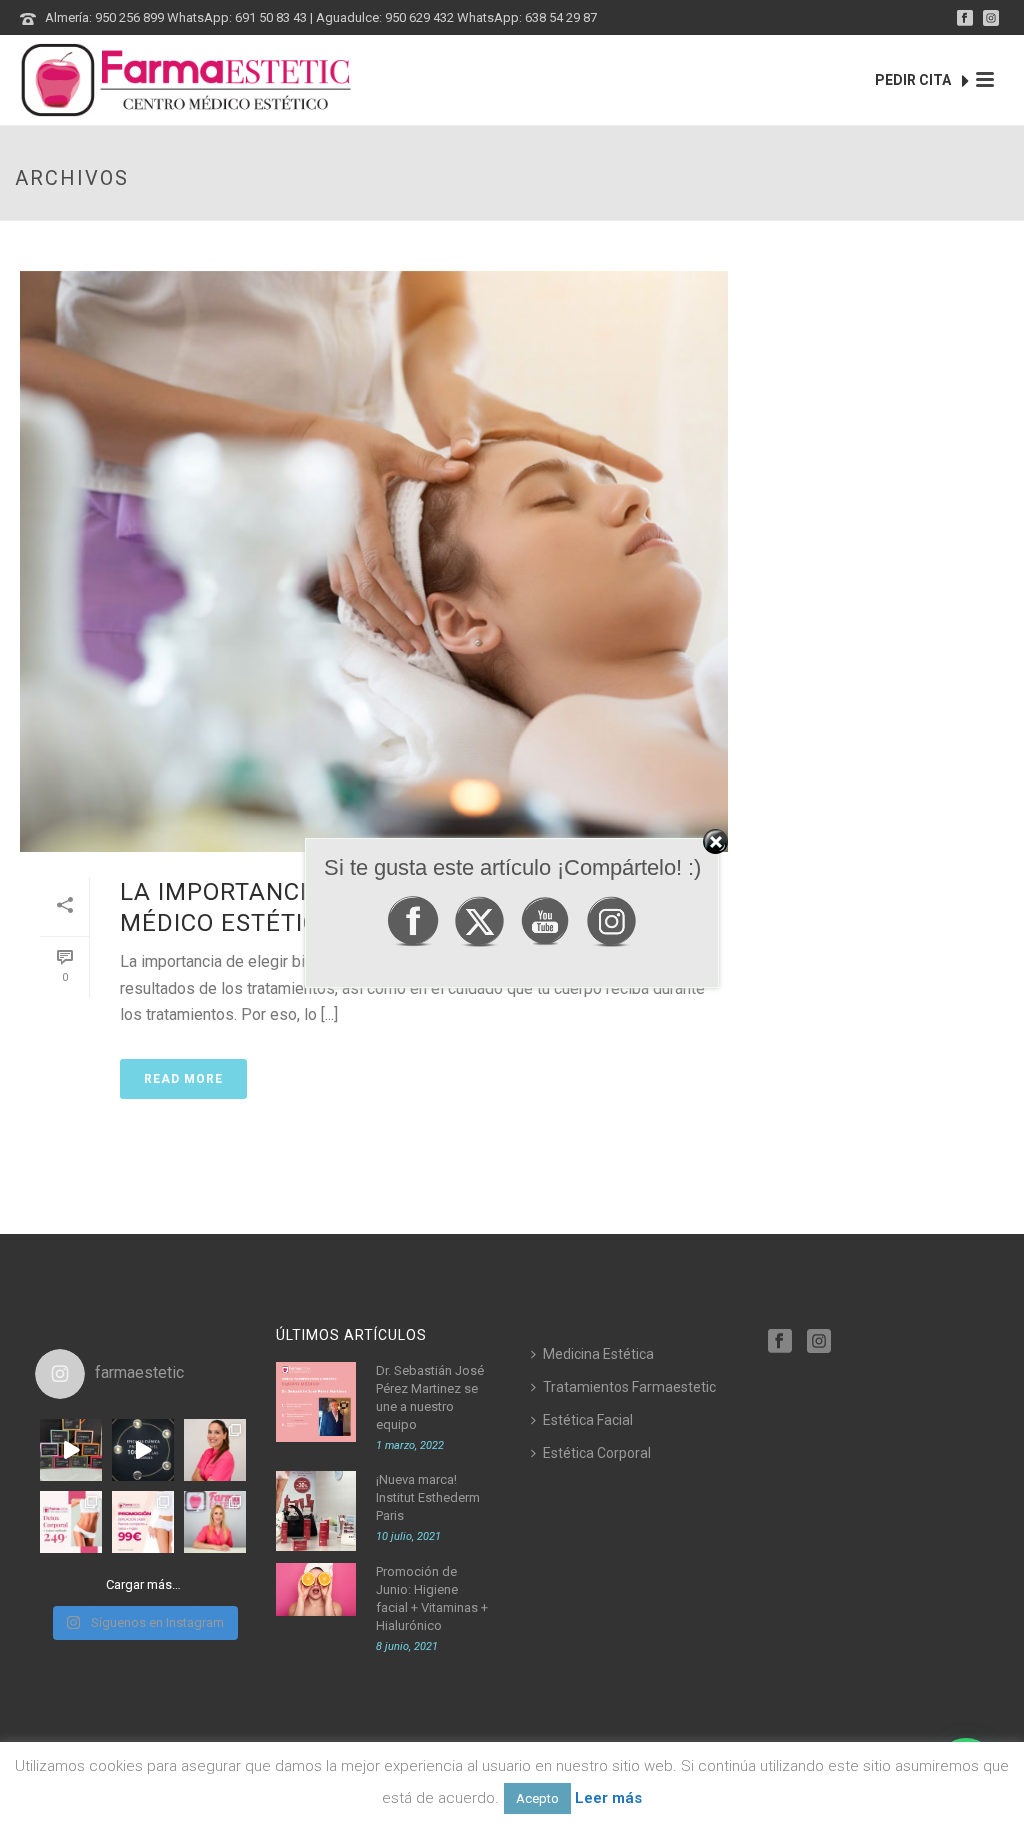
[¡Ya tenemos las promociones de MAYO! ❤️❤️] (143, 1522)
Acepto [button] (537, 1798)
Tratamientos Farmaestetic (629, 1387)
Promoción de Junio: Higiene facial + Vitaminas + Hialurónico (432, 1598)
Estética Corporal (597, 1453)
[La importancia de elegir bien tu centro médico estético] (374, 561)
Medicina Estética (598, 1354)
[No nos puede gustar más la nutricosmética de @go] (71, 1450)
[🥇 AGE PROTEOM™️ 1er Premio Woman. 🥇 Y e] (143, 1450)
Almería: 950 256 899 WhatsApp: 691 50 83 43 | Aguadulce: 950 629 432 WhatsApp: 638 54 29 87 (321, 17)
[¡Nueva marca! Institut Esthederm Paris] (316, 1511)
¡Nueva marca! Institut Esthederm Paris (428, 1497)
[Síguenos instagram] (819, 1342)
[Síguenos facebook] (780, 1342)
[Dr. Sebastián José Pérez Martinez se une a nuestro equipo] (316, 1402)
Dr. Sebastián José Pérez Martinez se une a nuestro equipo (430, 1397)
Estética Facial (588, 1420)
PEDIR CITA (914, 80)
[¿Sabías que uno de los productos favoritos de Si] (215, 1522)
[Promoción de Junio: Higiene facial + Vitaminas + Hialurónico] (316, 1589)
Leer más (608, 1798)
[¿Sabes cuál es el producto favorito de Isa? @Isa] (215, 1450)
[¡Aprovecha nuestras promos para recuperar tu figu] (71, 1522)
